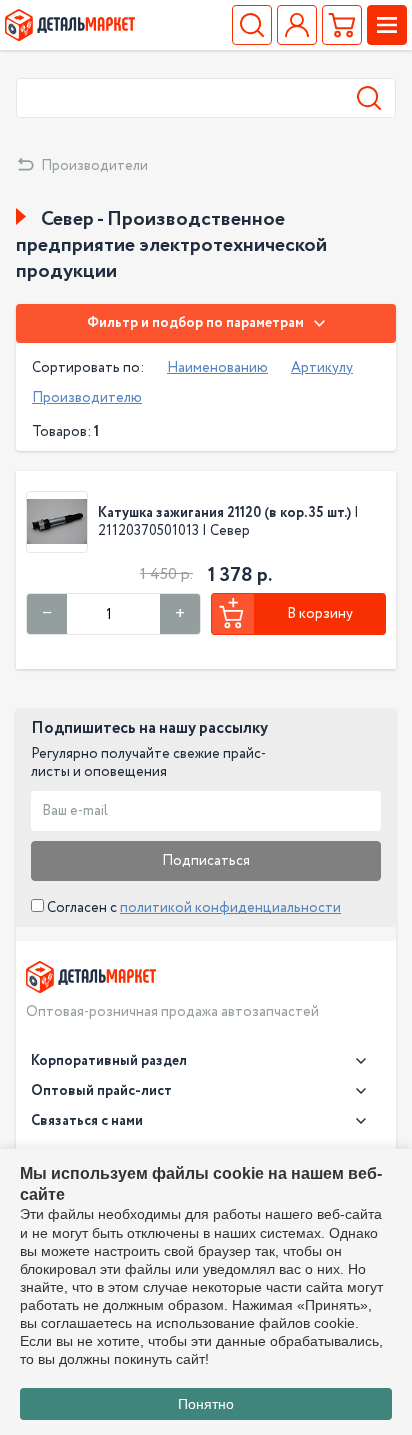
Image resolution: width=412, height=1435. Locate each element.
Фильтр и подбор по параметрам (195, 323)
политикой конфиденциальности (230, 908)
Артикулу (322, 368)
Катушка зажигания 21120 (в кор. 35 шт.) (224, 513)
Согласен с (192, 908)
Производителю (87, 398)
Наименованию (217, 368)
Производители (94, 166)
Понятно (206, 1404)
